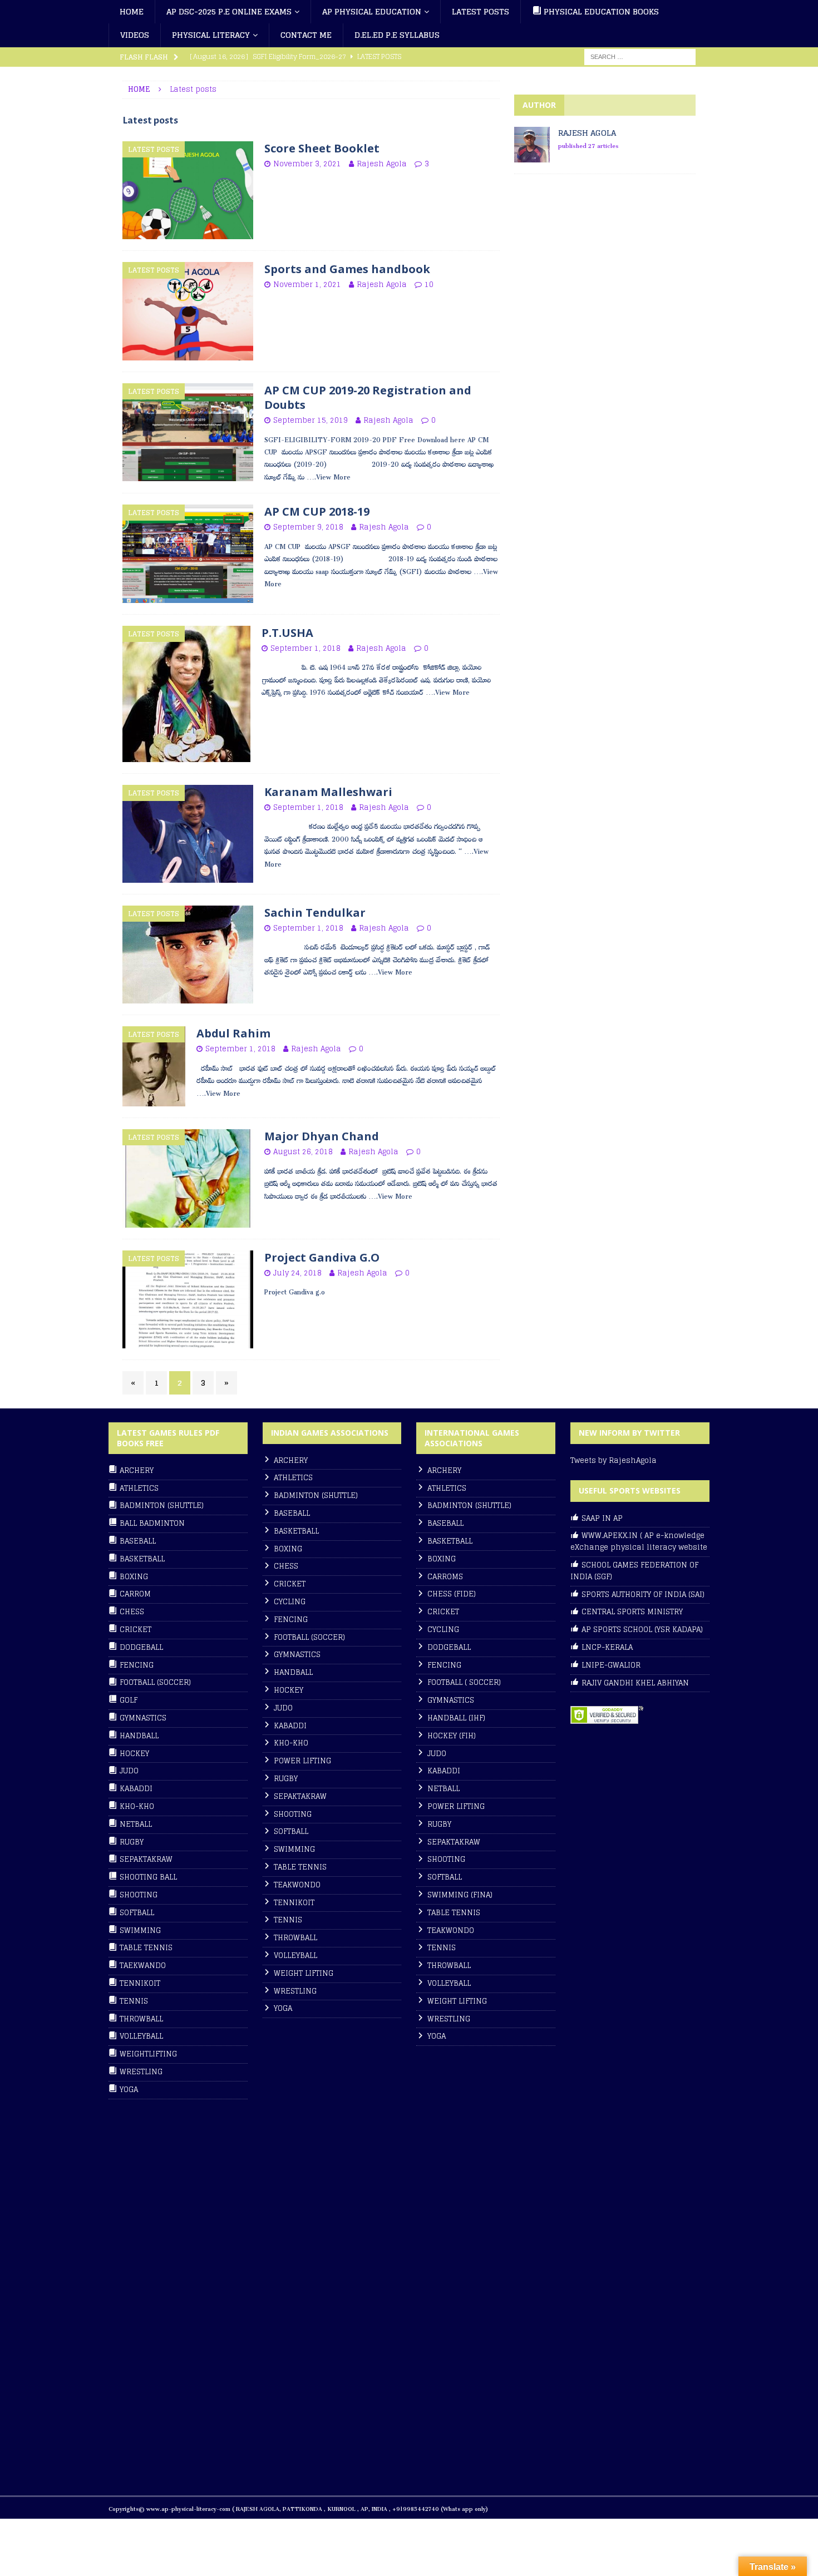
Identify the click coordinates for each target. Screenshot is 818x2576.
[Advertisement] (598, 283)
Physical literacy (211, 35)
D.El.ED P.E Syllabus (397, 35)
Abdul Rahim (233, 1033)
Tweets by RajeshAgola (613, 1460)
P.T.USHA (287, 633)
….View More (329, 476)
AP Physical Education (372, 11)
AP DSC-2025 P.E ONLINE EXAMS (229, 11)
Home (132, 11)
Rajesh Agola (382, 164)
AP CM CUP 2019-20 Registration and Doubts (368, 397)
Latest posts (481, 11)
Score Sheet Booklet (322, 148)
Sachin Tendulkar (315, 913)
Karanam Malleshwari (328, 792)
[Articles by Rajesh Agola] (532, 156)
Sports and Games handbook (347, 269)
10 (429, 285)
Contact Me (306, 35)
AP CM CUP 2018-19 (317, 511)
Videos (135, 35)
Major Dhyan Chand (322, 1136)
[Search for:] (640, 56)
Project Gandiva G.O (322, 1257)
